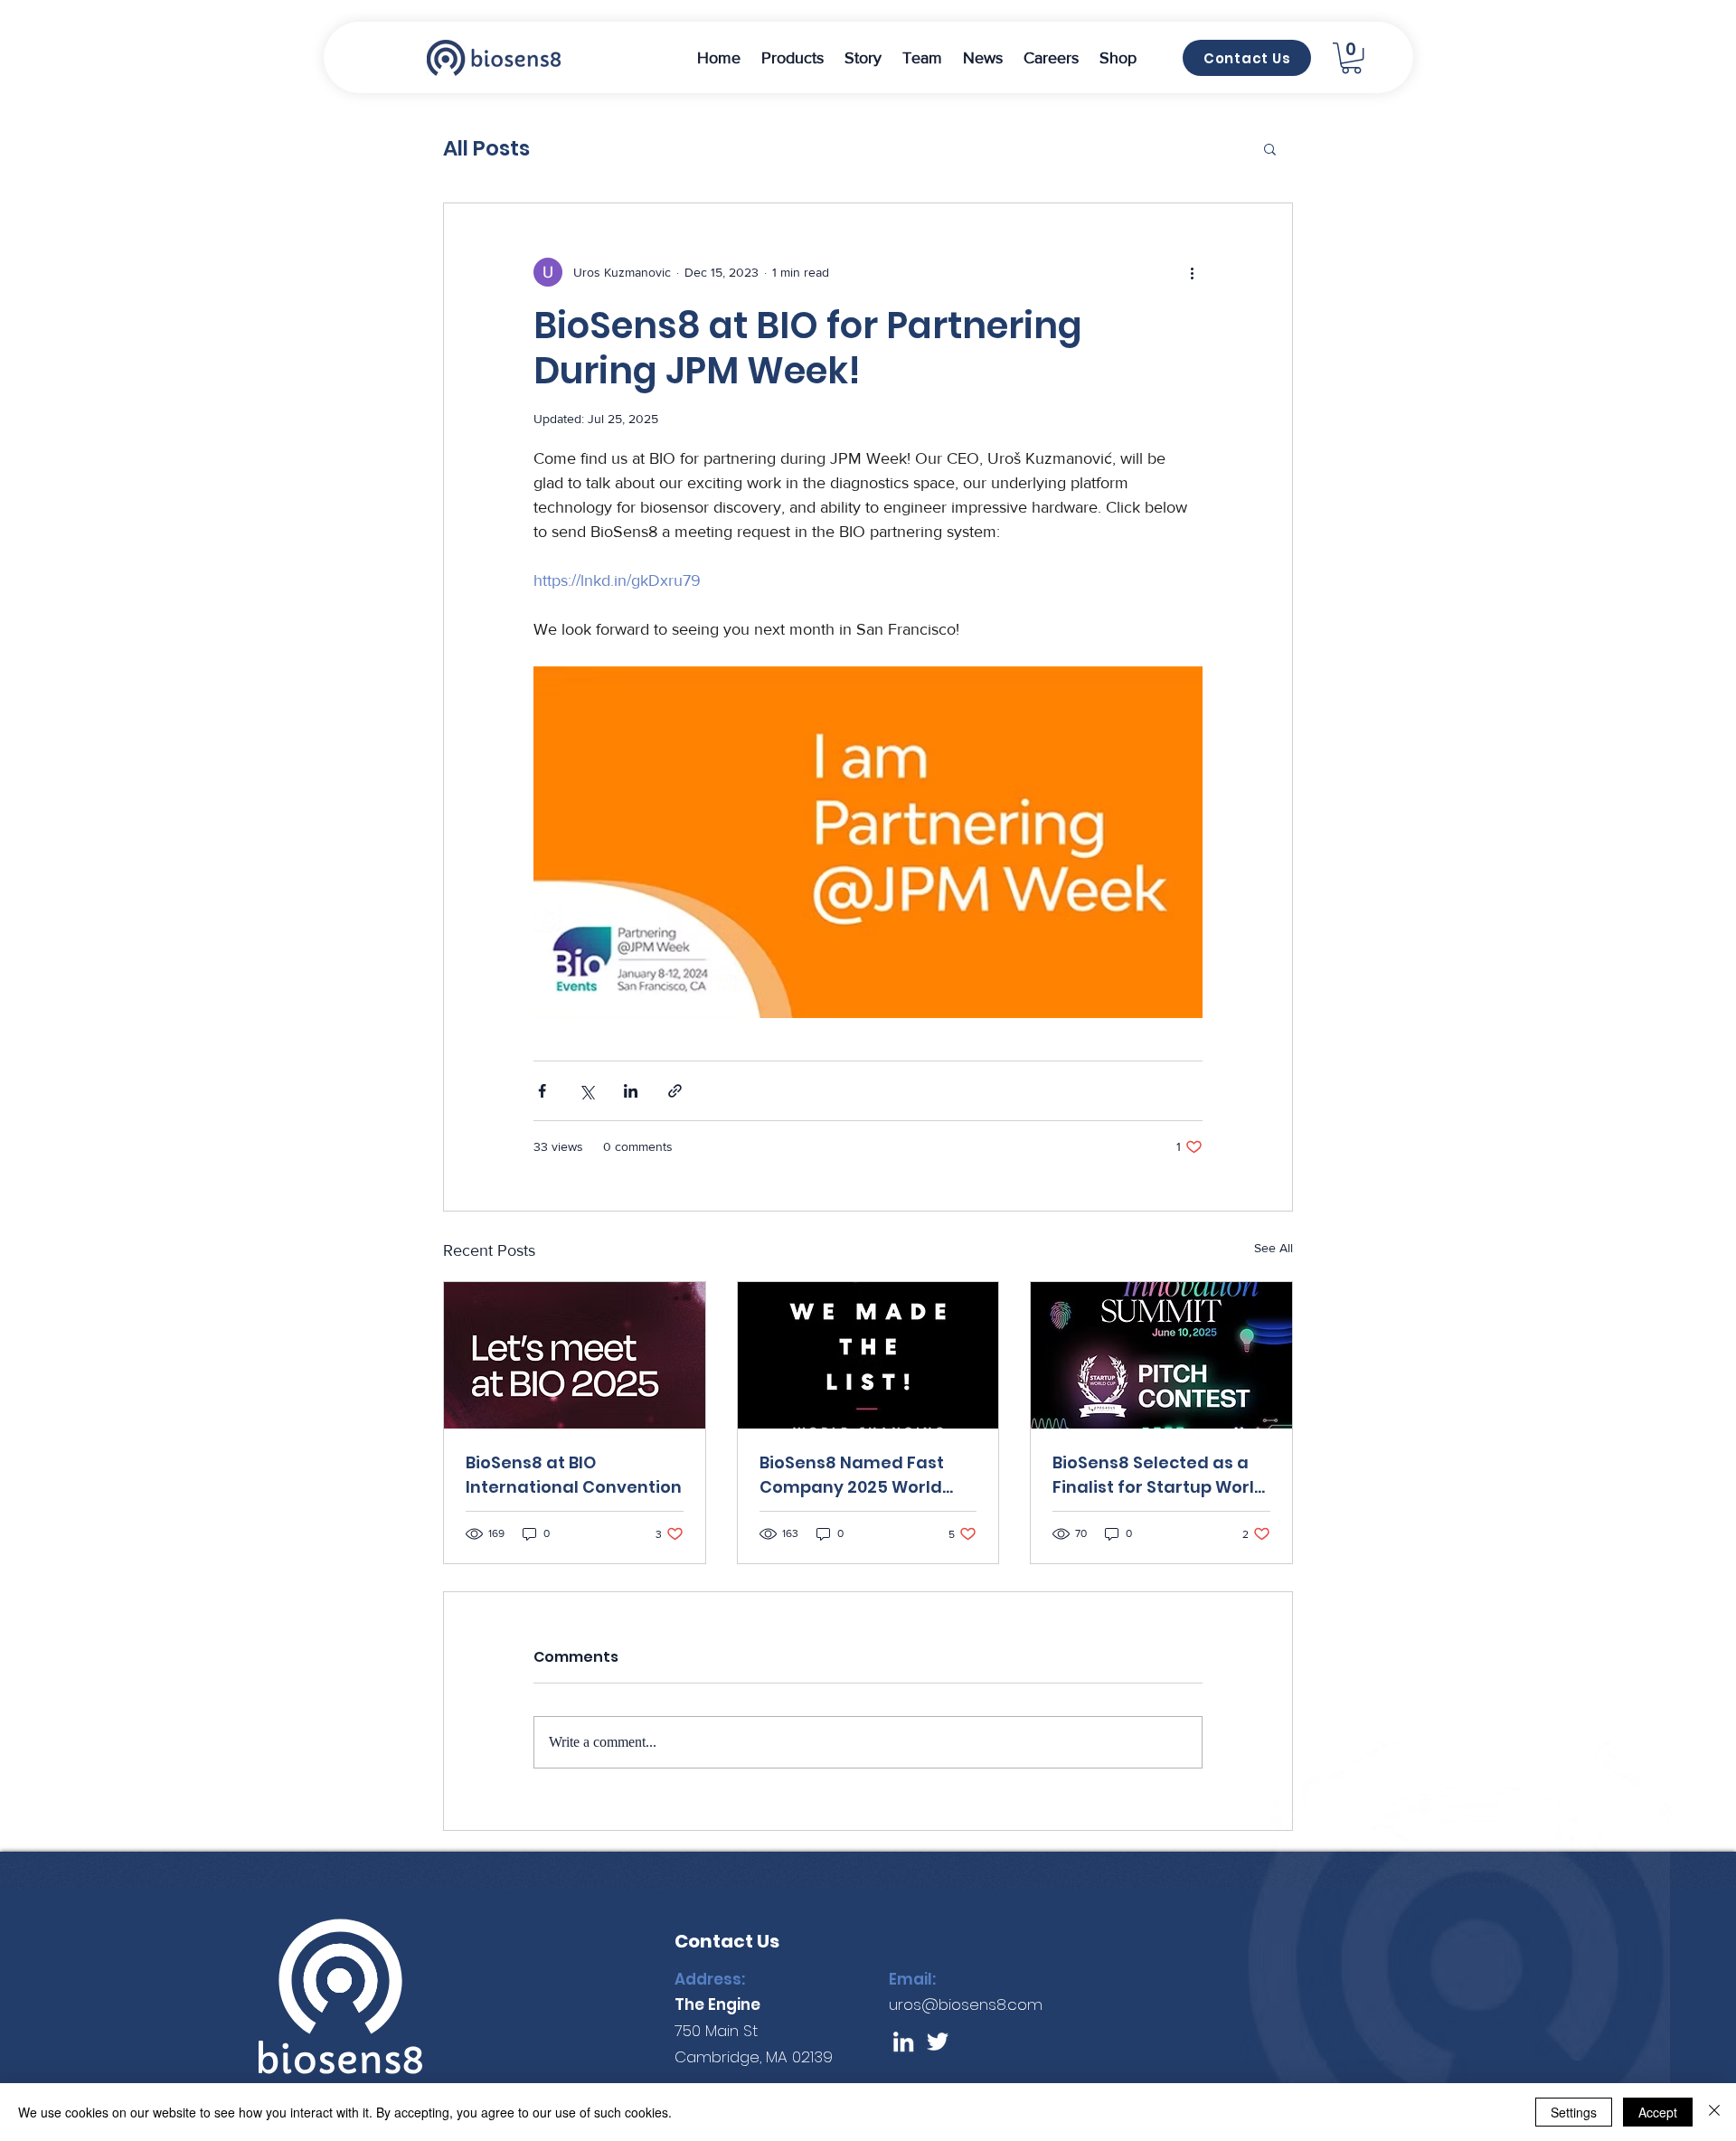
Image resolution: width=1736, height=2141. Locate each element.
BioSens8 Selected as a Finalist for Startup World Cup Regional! (1159, 1475)
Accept (1658, 2112)
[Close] (1714, 2112)
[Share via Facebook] (542, 1091)
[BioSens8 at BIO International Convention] (575, 1355)
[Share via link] (675, 1091)
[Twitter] (938, 2042)
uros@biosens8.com (966, 2004)
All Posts (486, 148)
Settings (1574, 2112)
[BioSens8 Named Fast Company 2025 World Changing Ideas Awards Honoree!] (868, 1355)
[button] (792, 58)
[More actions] (1192, 272)
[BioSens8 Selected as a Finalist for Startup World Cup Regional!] (1161, 1355)
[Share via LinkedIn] (631, 1091)
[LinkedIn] (903, 2042)
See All (1274, 1248)
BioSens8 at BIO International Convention (574, 1475)
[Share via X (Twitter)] (586, 1091)
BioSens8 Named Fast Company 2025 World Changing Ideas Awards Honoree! (852, 1475)
